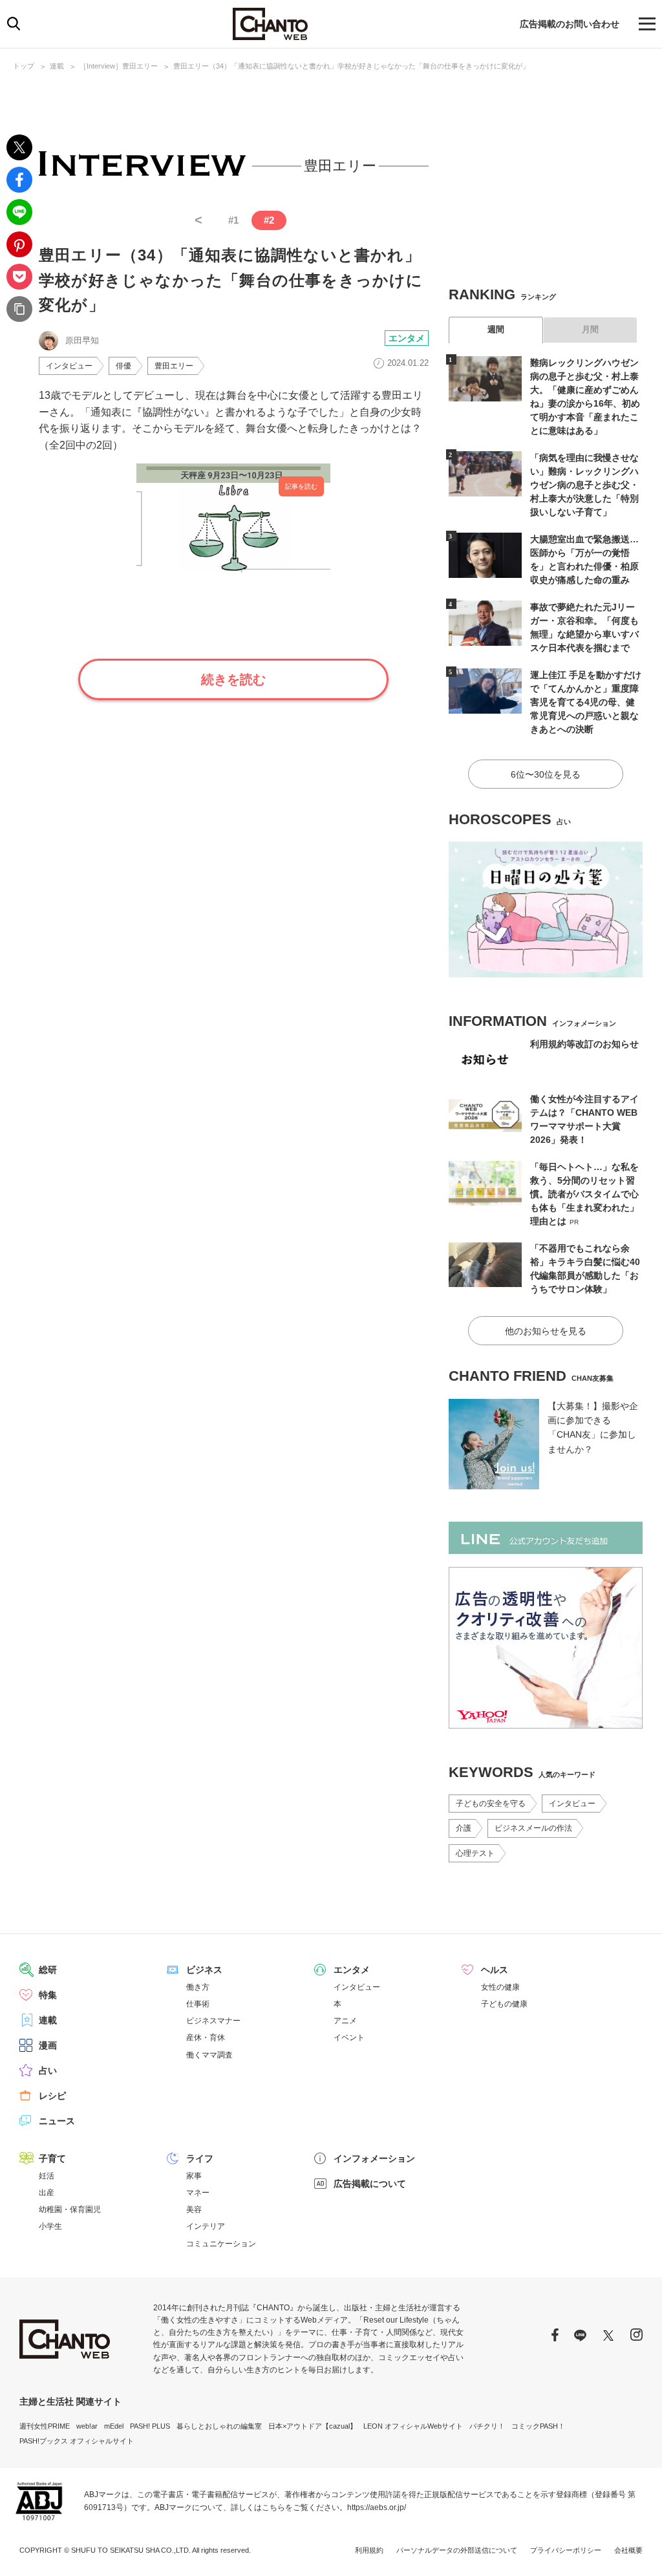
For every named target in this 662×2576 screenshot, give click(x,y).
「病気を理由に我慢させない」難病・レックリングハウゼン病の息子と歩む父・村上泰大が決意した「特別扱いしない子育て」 (584, 485)
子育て (52, 2158)
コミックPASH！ (538, 2426)
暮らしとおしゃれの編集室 (219, 2426)
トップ (24, 66)
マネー (198, 2193)
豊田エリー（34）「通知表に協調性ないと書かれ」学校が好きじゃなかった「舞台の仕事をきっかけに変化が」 (351, 66)
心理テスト (475, 1853)
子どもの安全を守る (491, 1804)
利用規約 (369, 2550)
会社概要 (628, 2550)
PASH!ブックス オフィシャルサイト (77, 2441)
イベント (349, 2038)
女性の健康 (500, 1987)
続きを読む (233, 679)
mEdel (114, 2426)
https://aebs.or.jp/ (377, 2507)
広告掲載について (370, 2184)
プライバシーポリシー (566, 2550)
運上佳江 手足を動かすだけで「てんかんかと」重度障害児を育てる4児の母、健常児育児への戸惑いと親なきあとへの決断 (586, 702)
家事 (194, 2176)
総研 (48, 1970)
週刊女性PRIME (45, 2426)
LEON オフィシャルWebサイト (413, 2426)
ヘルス (495, 1970)
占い (48, 2070)
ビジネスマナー (213, 2021)
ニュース (57, 2121)
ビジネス (204, 1970)
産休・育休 (206, 2038)
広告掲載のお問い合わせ (570, 24)
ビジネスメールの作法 (533, 1828)
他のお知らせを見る (546, 1331)
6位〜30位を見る (546, 774)
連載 (57, 66)
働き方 (198, 1987)
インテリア (206, 2226)
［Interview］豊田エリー (119, 66)
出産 (47, 2193)
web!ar (87, 2426)
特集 (48, 1995)
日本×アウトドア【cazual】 (313, 2426)
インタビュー (69, 366)
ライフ (200, 2158)
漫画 (48, 2045)
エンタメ (407, 338)
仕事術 (198, 2004)
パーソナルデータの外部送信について (457, 2550)
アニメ (345, 2021)
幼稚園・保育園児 (70, 2209)
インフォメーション (374, 2158)
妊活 (47, 2176)
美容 (194, 2209)
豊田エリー (174, 366)
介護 (464, 1828)
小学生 (50, 2226)
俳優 (123, 366)
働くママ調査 (209, 2055)
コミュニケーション (221, 2244)
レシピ (52, 2096)
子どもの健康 (504, 2004)
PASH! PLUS (150, 2426)
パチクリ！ (487, 2426)
